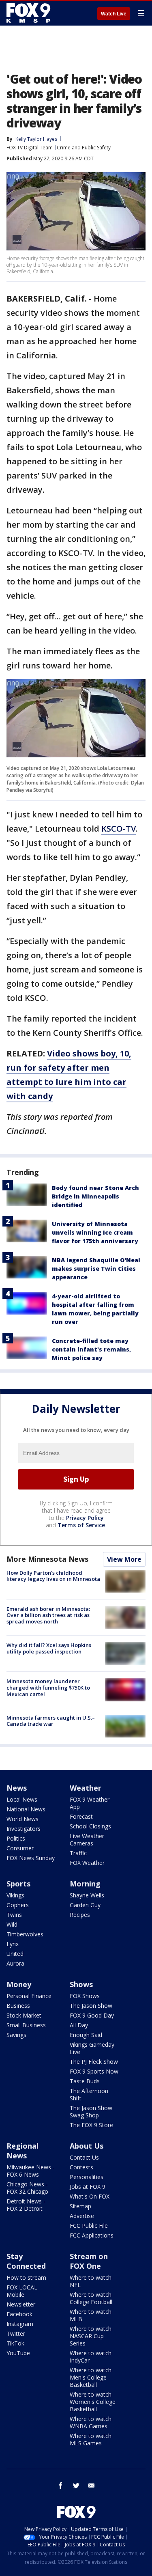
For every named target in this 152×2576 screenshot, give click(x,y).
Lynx (13, 1944)
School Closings (90, 1826)
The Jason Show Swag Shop (91, 2111)
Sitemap (80, 2206)
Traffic (78, 1853)
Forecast (81, 1816)
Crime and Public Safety (84, 148)
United (15, 1954)
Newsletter (21, 2304)
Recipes (80, 1915)
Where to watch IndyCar (91, 2357)
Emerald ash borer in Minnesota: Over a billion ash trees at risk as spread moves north (48, 1615)
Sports (18, 1884)
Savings (16, 2035)
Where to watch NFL (91, 2281)
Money (19, 1984)
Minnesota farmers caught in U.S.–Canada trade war (51, 1721)
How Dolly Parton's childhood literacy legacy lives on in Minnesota (53, 1576)
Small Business (26, 2025)
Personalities (87, 2177)
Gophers (18, 1905)
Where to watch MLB (91, 2315)
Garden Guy (85, 1905)
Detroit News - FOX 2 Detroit (26, 2205)
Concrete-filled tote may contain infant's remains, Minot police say (91, 1349)
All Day (79, 2025)
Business (18, 2006)
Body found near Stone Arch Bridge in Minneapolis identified (95, 1196)
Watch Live (114, 14)
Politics (16, 1838)
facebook (61, 2485)
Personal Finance (29, 1996)
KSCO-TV (119, 829)
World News (22, 1819)
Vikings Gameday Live (92, 2048)
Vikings (15, 1895)
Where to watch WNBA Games (91, 2422)
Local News (22, 1799)
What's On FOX (90, 2196)
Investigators (24, 1829)
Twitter (16, 2333)
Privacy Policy (85, 1518)
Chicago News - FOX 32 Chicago (27, 2188)
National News (26, 1809)
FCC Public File (89, 2226)
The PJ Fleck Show (94, 2062)
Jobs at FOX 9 (88, 2187)
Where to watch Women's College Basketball (93, 2402)
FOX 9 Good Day (92, 2015)
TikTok (15, 2343)
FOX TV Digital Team (30, 148)
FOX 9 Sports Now (94, 2071)
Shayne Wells (87, 1895)
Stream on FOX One (89, 2261)
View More (124, 1559)
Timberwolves (25, 1934)
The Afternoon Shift (89, 2094)
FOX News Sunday (31, 1858)
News (17, 1788)
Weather (86, 1788)
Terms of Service (81, 1525)
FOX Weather (87, 1863)
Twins (14, 1915)
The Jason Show (91, 2006)
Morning (85, 1884)
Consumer (20, 1848)
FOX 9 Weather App (90, 1803)
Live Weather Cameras (87, 1840)
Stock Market (24, 2015)
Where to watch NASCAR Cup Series (91, 2336)
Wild (12, 1924)
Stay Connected (26, 2261)
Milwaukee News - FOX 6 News (31, 2171)
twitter (76, 2485)
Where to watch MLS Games (91, 2439)
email (92, 2485)
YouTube (18, 2353)
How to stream (26, 2277)
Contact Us (84, 2157)
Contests (81, 2167)
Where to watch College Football (91, 2298)
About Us (87, 2146)
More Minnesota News (47, 1559)
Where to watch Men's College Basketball (91, 2377)
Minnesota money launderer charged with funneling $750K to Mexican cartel (48, 1687)
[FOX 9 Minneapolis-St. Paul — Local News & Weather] (30, 13)
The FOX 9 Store (91, 2125)
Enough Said (86, 2035)
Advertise (82, 2216)
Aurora (15, 1963)
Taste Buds (85, 2081)
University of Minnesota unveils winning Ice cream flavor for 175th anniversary (95, 1232)
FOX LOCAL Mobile (22, 2291)
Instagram (20, 2324)
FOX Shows (85, 1996)
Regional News (22, 2151)
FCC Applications (92, 2235)
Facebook (19, 2314)
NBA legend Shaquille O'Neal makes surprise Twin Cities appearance (96, 1269)
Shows (81, 1984)
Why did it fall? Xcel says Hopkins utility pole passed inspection (49, 1648)
